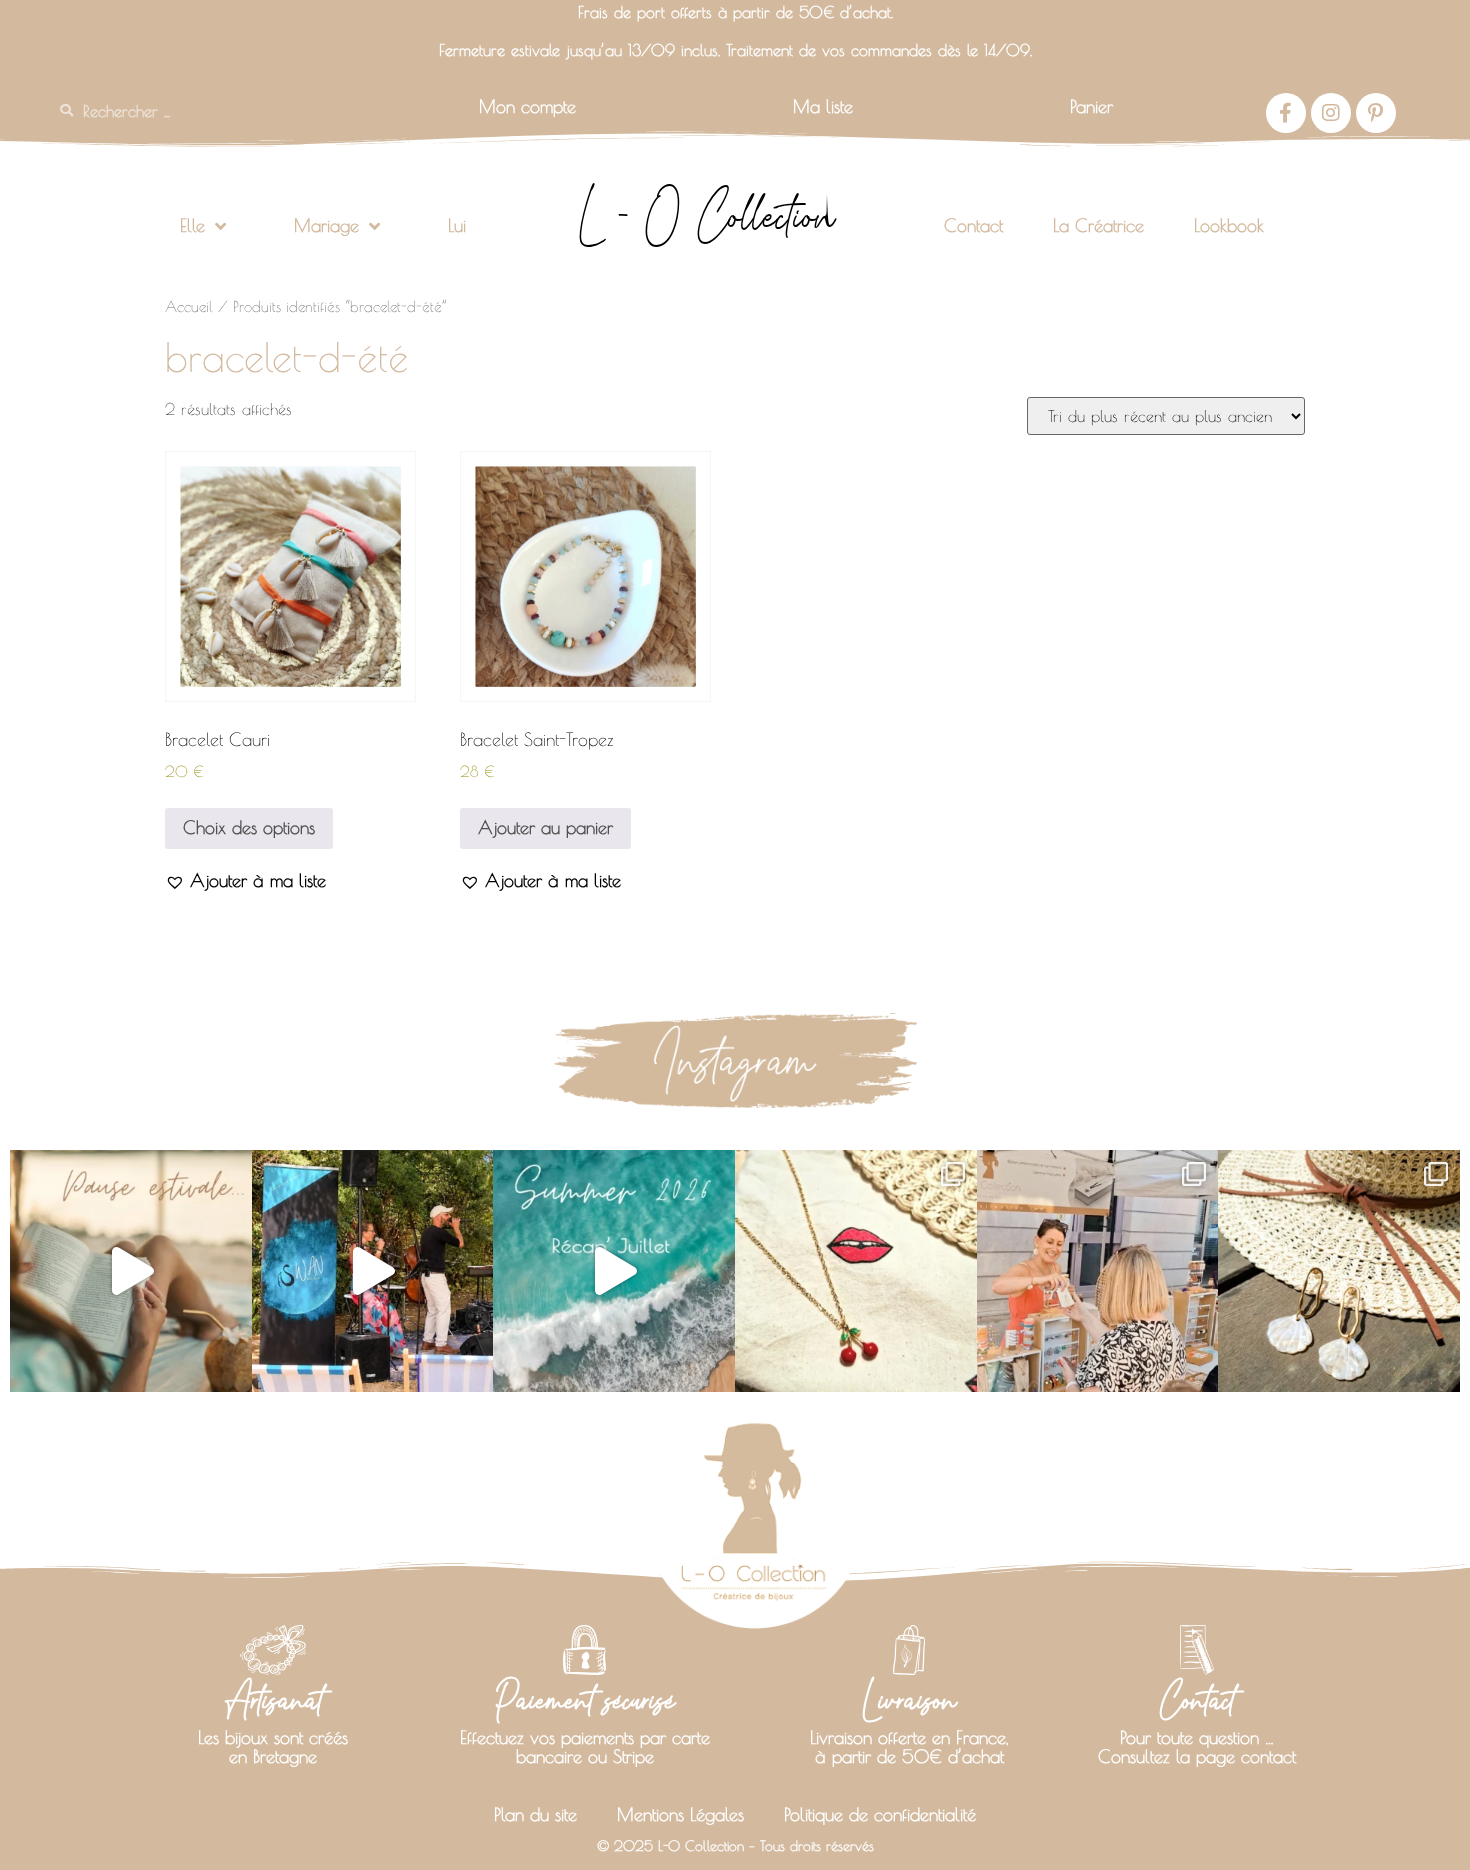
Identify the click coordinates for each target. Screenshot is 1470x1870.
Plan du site (535, 1814)
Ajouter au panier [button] (545, 827)
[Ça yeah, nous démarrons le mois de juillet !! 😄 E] (1098, 1271)
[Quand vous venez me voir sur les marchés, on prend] (1339, 1271)
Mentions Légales (680, 1814)
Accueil (189, 306)
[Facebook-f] (1286, 113)
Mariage (326, 225)
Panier (1091, 106)
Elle (192, 225)
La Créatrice (1098, 225)
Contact (973, 225)
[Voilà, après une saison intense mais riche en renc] (131, 1271)
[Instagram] (1331, 113)
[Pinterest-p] (1376, 113)
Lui (457, 225)
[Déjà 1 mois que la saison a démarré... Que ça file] (614, 1271)
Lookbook (1229, 225)
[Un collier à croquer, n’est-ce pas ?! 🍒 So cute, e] (856, 1271)
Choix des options (249, 827)
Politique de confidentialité (880, 1814)
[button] (245, 880)
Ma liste (823, 106)
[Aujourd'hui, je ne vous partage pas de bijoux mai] (373, 1271)
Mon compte (527, 106)
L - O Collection (706, 216)
